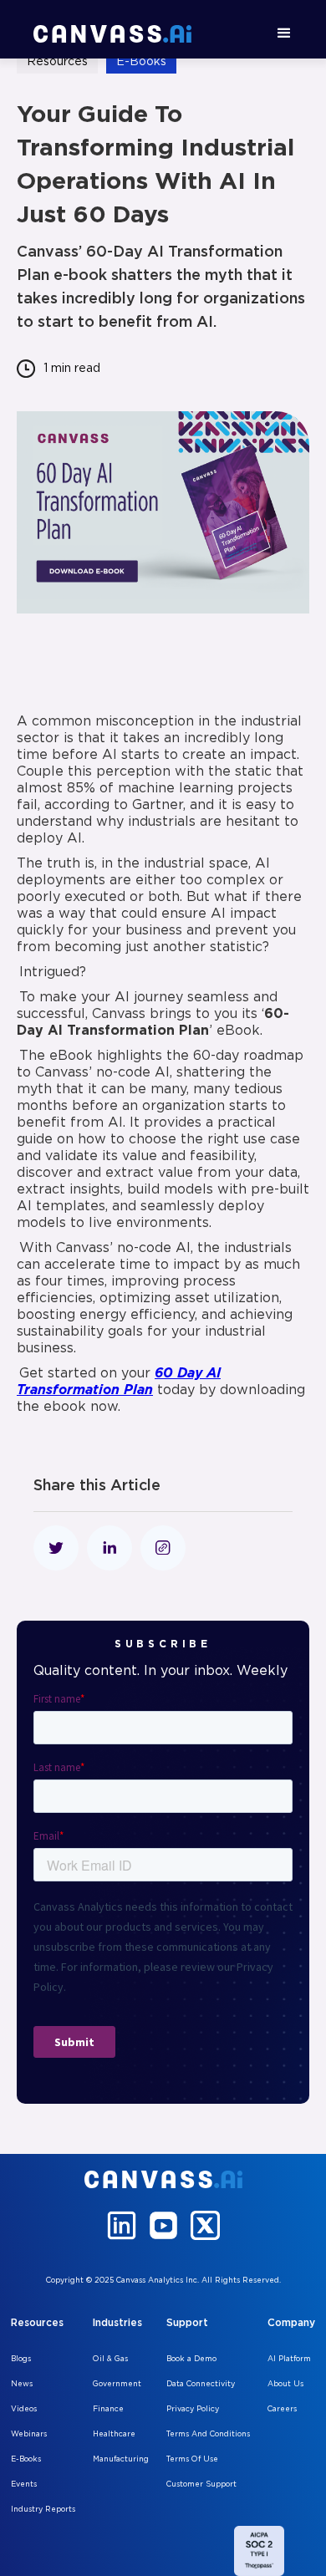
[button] (284, 33)
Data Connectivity (201, 2384)
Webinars (29, 2434)
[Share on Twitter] (56, 1548)
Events (24, 2484)
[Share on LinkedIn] (110, 1548)
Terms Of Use (192, 2459)
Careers (282, 2409)
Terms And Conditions (208, 2434)
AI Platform (289, 2359)
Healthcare (114, 2434)
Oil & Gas (110, 2359)
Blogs (21, 2359)
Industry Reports (43, 2509)
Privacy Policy (193, 2409)
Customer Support (201, 2484)
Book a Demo (191, 2359)
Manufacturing (121, 2459)
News (22, 2384)
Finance (108, 2409)
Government (117, 2384)
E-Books (26, 2459)
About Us (285, 2384)
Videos (24, 2409)
